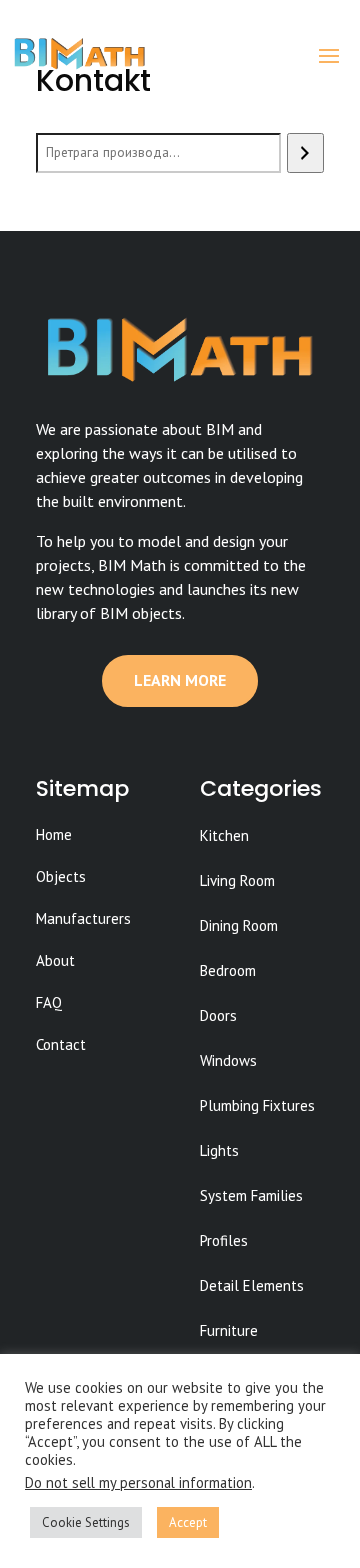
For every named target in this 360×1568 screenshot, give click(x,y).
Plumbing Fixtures (257, 1105)
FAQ (49, 1002)
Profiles (224, 1240)
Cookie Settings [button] (86, 1522)
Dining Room (239, 925)
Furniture (229, 1330)
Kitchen (224, 835)
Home (54, 834)
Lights (219, 1150)
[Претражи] (305, 153)
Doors (218, 1015)
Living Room (237, 880)
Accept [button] (188, 1522)
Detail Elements (252, 1285)
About (55, 960)
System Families (251, 1195)
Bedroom (228, 970)
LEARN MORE (180, 680)
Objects (61, 876)
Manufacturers (83, 918)
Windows (228, 1060)
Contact (61, 1044)
